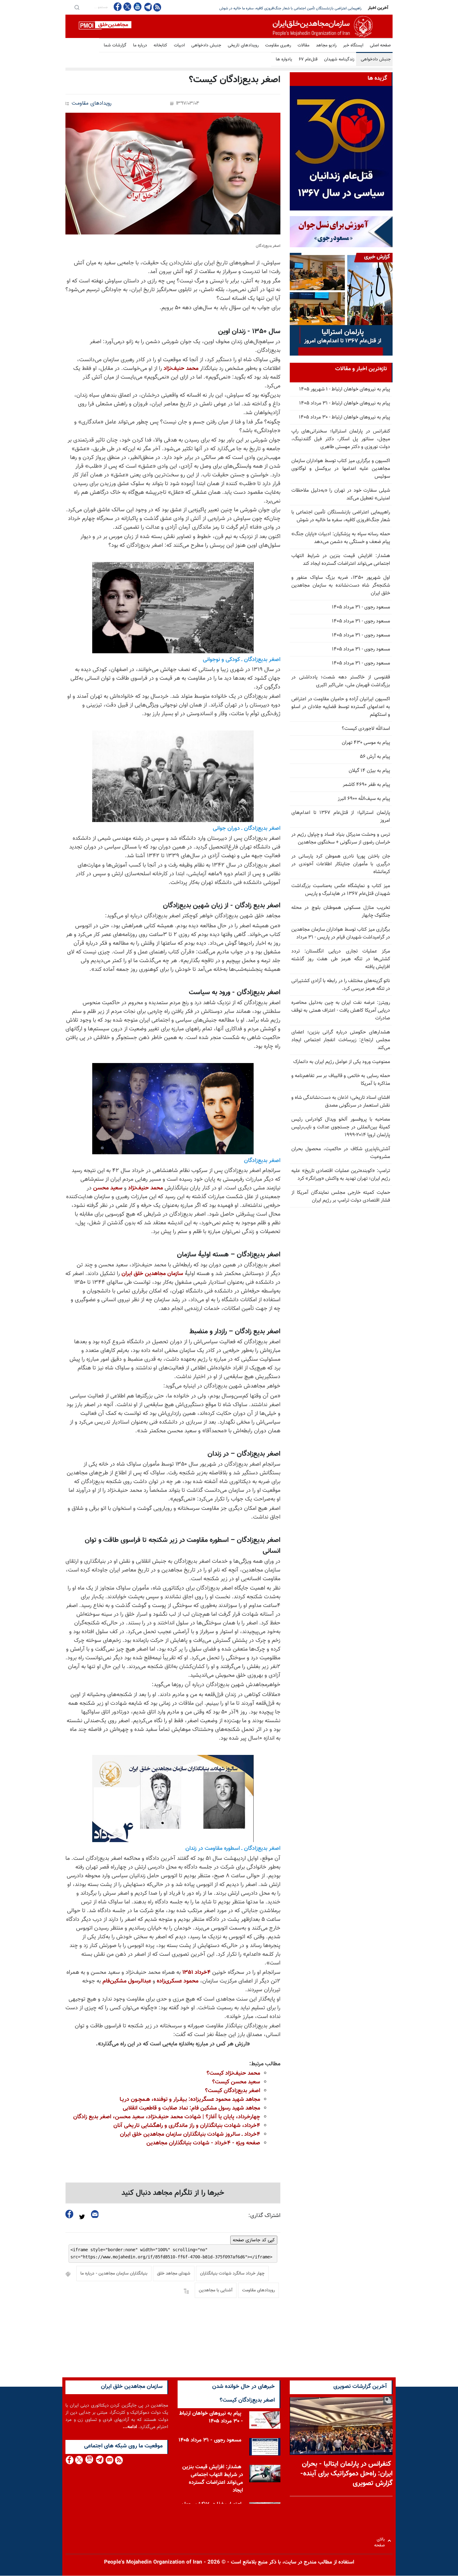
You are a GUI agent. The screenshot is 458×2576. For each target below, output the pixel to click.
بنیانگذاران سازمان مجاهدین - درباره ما (114, 2274)
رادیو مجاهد (326, 45)
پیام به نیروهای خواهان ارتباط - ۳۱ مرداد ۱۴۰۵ (345, 403)
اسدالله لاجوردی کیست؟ (366, 729)
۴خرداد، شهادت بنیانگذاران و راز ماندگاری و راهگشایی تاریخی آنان (187, 2126)
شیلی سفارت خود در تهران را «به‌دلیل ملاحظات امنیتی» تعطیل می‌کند (341, 494)
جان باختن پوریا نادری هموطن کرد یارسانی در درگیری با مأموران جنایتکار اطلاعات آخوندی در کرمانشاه (341, 864)
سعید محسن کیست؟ (236, 2082)
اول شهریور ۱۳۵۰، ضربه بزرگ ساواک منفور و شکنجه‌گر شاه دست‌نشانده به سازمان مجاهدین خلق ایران (341, 586)
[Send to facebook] (69, 2214)
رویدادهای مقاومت (92, 104)
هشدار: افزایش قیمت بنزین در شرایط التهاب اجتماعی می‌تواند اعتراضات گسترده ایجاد (213, 2479)
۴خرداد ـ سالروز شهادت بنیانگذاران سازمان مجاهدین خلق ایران (190, 2134)
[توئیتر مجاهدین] (127, 7)
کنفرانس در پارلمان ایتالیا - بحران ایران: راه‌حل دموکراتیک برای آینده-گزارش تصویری (346, 2474)
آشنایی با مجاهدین (216, 2290)
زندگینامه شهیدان (339, 59)
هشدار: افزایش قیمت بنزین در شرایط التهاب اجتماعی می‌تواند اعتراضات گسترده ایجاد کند (341, 560)
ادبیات (179, 45)
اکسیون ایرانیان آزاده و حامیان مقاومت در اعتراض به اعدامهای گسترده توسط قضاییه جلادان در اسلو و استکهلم (341, 707)
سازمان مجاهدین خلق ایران (152, 1274)
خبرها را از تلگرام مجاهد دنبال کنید (173, 2193)
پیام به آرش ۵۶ (375, 757)
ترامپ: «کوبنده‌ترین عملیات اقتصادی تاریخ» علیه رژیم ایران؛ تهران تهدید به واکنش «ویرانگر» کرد (341, 1175)
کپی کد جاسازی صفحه (254, 2240)
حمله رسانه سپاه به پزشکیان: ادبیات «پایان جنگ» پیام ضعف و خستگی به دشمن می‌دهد (296, 8)
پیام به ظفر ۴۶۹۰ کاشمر (366, 785)
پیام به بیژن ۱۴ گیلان (369, 771)
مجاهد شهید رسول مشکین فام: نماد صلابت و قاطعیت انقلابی (191, 2108)
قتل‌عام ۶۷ (308, 59)
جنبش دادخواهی (206, 45)
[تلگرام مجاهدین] (147, 7)
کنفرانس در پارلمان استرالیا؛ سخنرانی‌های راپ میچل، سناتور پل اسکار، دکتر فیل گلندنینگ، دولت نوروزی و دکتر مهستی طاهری (341, 439)
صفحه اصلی (380, 45)
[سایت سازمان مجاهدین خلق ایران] (229, 26)
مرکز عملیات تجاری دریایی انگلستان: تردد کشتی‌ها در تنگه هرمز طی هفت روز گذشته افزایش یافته (341, 959)
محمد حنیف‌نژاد (181, 369)
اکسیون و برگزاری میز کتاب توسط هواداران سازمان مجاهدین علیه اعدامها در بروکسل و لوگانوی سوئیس (341, 469)
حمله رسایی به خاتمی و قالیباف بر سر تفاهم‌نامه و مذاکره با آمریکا (341, 1080)
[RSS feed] (157, 7)
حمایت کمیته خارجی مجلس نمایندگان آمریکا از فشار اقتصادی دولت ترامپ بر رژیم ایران (341, 1197)
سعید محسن (108, 1188)
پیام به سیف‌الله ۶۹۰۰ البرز (364, 799)
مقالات (303, 45)
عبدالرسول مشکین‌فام (127, 1981)
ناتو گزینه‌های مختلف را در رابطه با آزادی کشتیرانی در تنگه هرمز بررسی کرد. (341, 985)
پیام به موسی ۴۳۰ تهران (366, 743)
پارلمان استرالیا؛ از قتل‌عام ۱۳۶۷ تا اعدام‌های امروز (341, 817)
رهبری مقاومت (278, 45)
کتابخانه (160, 45)
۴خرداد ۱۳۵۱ (196, 1973)
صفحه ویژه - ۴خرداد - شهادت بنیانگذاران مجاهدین (203, 2143)
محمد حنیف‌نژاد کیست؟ (233, 2073)
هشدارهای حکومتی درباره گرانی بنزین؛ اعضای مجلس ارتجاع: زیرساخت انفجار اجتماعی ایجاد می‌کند (341, 1040)
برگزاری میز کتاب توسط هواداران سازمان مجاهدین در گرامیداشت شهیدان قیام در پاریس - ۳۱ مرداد (341, 934)
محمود (191, 1981)
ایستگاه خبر (353, 45)
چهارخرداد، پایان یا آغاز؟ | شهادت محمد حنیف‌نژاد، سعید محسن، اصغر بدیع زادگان (167, 2117)
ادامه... (130, 2427)
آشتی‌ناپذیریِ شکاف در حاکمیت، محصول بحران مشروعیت (341, 1153)
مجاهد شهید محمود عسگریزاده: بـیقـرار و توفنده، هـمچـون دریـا (190, 2100)
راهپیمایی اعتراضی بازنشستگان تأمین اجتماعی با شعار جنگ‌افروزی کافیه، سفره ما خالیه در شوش (341, 516)
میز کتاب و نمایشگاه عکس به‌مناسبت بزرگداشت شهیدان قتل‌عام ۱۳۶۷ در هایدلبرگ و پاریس (341, 890)
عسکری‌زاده (170, 1981)
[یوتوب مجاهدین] (137, 7)
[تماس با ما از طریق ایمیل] (109, 2460)
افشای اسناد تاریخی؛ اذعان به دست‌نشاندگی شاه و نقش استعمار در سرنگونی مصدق (341, 1102)
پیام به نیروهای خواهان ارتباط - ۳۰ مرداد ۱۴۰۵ (344, 417)
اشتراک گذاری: (264, 2216)
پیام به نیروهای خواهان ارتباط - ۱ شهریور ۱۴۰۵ (345, 389)
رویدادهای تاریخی (243, 45)
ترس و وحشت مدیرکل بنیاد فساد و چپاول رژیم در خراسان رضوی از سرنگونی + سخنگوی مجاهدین (341, 839)
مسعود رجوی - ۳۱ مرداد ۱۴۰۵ (361, 607)
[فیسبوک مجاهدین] (118, 7)
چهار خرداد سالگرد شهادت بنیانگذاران (232, 2274)
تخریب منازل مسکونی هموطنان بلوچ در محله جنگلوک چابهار (341, 912)
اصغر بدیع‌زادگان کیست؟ (233, 2091)
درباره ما (140, 45)
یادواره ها (284, 59)
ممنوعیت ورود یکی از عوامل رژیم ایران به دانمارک (342, 1062)
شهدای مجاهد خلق (174, 2274)
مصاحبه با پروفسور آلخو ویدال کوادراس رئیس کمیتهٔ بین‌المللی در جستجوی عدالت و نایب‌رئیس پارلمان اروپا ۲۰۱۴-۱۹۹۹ (341, 1127)
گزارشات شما (115, 45)
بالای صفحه (381, 2541)
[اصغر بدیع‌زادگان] (173, 174)
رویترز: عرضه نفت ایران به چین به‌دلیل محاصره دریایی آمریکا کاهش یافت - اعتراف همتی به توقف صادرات (341, 1011)
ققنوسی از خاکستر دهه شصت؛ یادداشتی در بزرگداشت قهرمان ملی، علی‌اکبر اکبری (341, 681)
